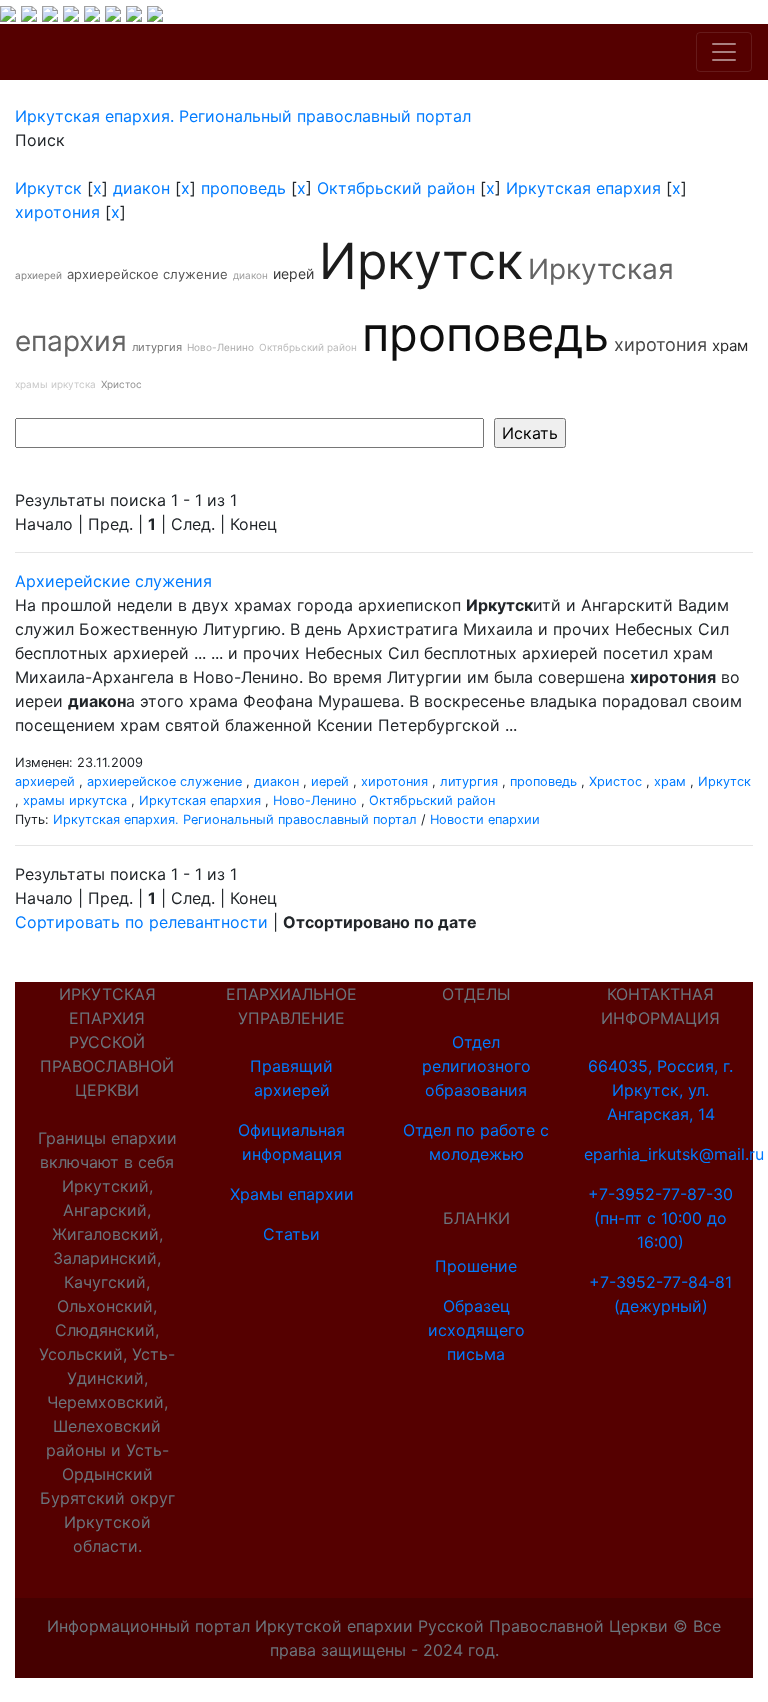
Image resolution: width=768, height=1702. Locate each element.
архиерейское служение (147, 274)
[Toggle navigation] (724, 52)
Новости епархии (485, 819)
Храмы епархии (292, 1194)
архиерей (38, 275)
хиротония (57, 212)
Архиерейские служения (113, 581)
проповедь (243, 188)
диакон (141, 188)
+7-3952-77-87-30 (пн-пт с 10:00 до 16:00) (660, 1218)
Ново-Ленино (220, 347)
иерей (293, 273)
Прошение (476, 1266)
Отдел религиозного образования (476, 1066)
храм (730, 345)
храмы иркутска (55, 384)
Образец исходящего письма (476, 1330)
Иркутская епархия (583, 188)
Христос (121, 384)
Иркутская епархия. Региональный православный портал (235, 819)
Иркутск (48, 188)
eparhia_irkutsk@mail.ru (674, 1154)
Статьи (291, 1234)
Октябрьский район (396, 188)
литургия (157, 347)
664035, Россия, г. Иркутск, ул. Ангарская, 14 (660, 1090)
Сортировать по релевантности (141, 922)
